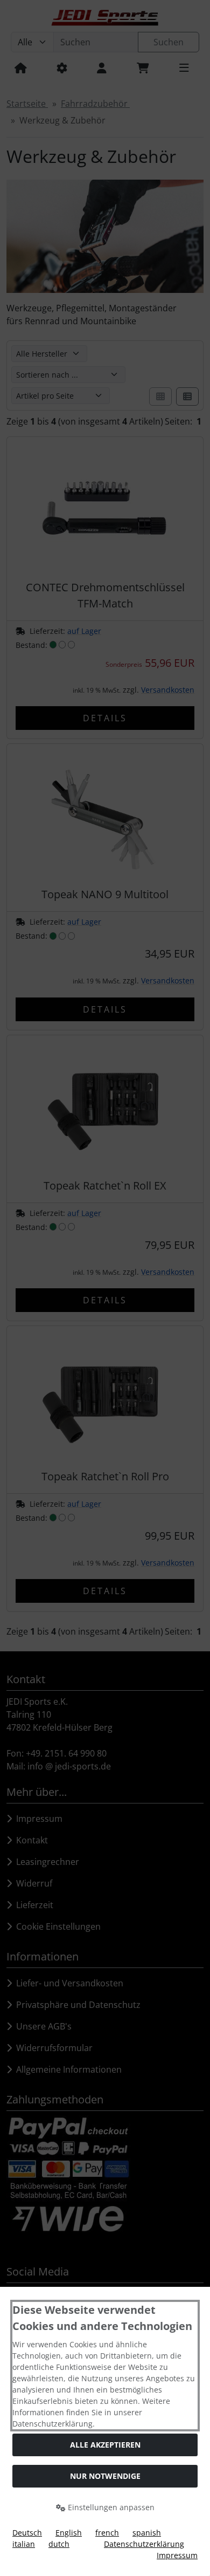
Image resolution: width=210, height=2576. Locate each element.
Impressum (177, 2555)
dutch (59, 2544)
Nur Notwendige (105, 2476)
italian (24, 2544)
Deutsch (27, 2533)
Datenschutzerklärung (144, 2544)
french (107, 2533)
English (69, 2533)
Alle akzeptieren (105, 2445)
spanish (147, 2533)
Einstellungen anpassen (110, 2507)
